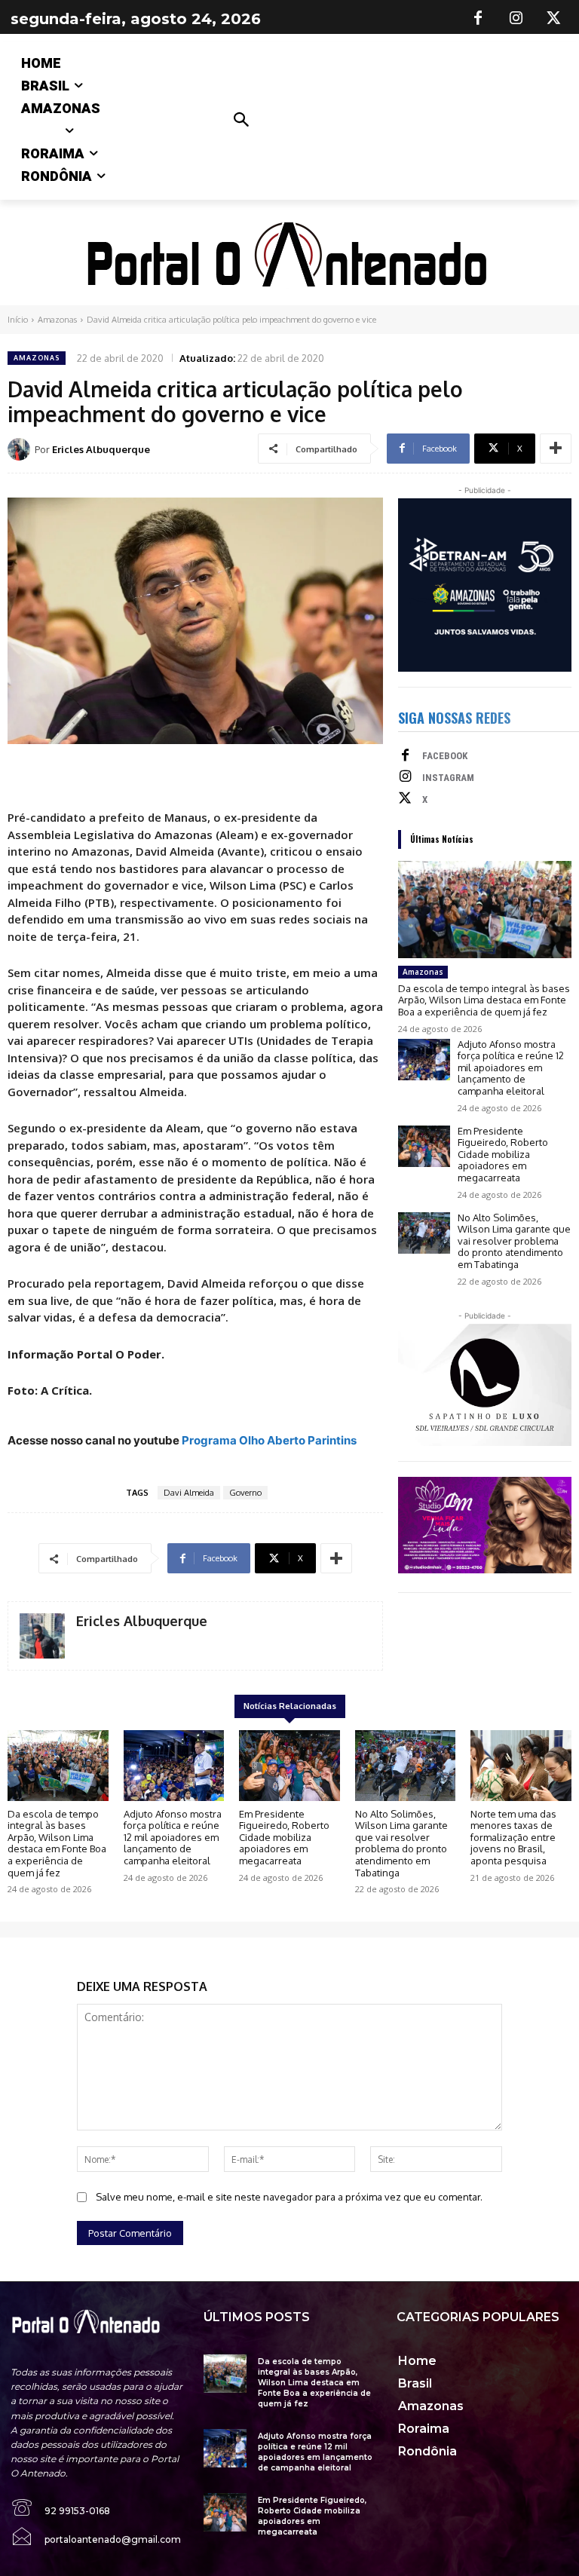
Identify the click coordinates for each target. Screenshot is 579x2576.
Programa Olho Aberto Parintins (269, 1440)
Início (18, 320)
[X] (553, 19)
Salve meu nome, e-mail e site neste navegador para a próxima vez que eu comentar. (289, 2197)
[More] (556, 449)
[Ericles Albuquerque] (21, 449)
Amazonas (57, 320)
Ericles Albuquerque (101, 449)
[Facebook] (478, 19)
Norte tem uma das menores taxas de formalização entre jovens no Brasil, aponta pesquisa (513, 1837)
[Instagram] (516, 19)
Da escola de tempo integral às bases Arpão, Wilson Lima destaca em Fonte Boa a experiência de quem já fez (484, 1000)
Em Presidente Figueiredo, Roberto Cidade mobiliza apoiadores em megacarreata (503, 1154)
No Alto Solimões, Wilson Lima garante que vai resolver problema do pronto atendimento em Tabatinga (514, 1241)
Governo (245, 1493)
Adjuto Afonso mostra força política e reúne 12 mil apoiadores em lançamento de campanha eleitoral (511, 1067)
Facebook (445, 756)
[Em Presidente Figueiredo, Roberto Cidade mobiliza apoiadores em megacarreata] (424, 1146)
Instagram (448, 778)
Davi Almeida (189, 1493)
